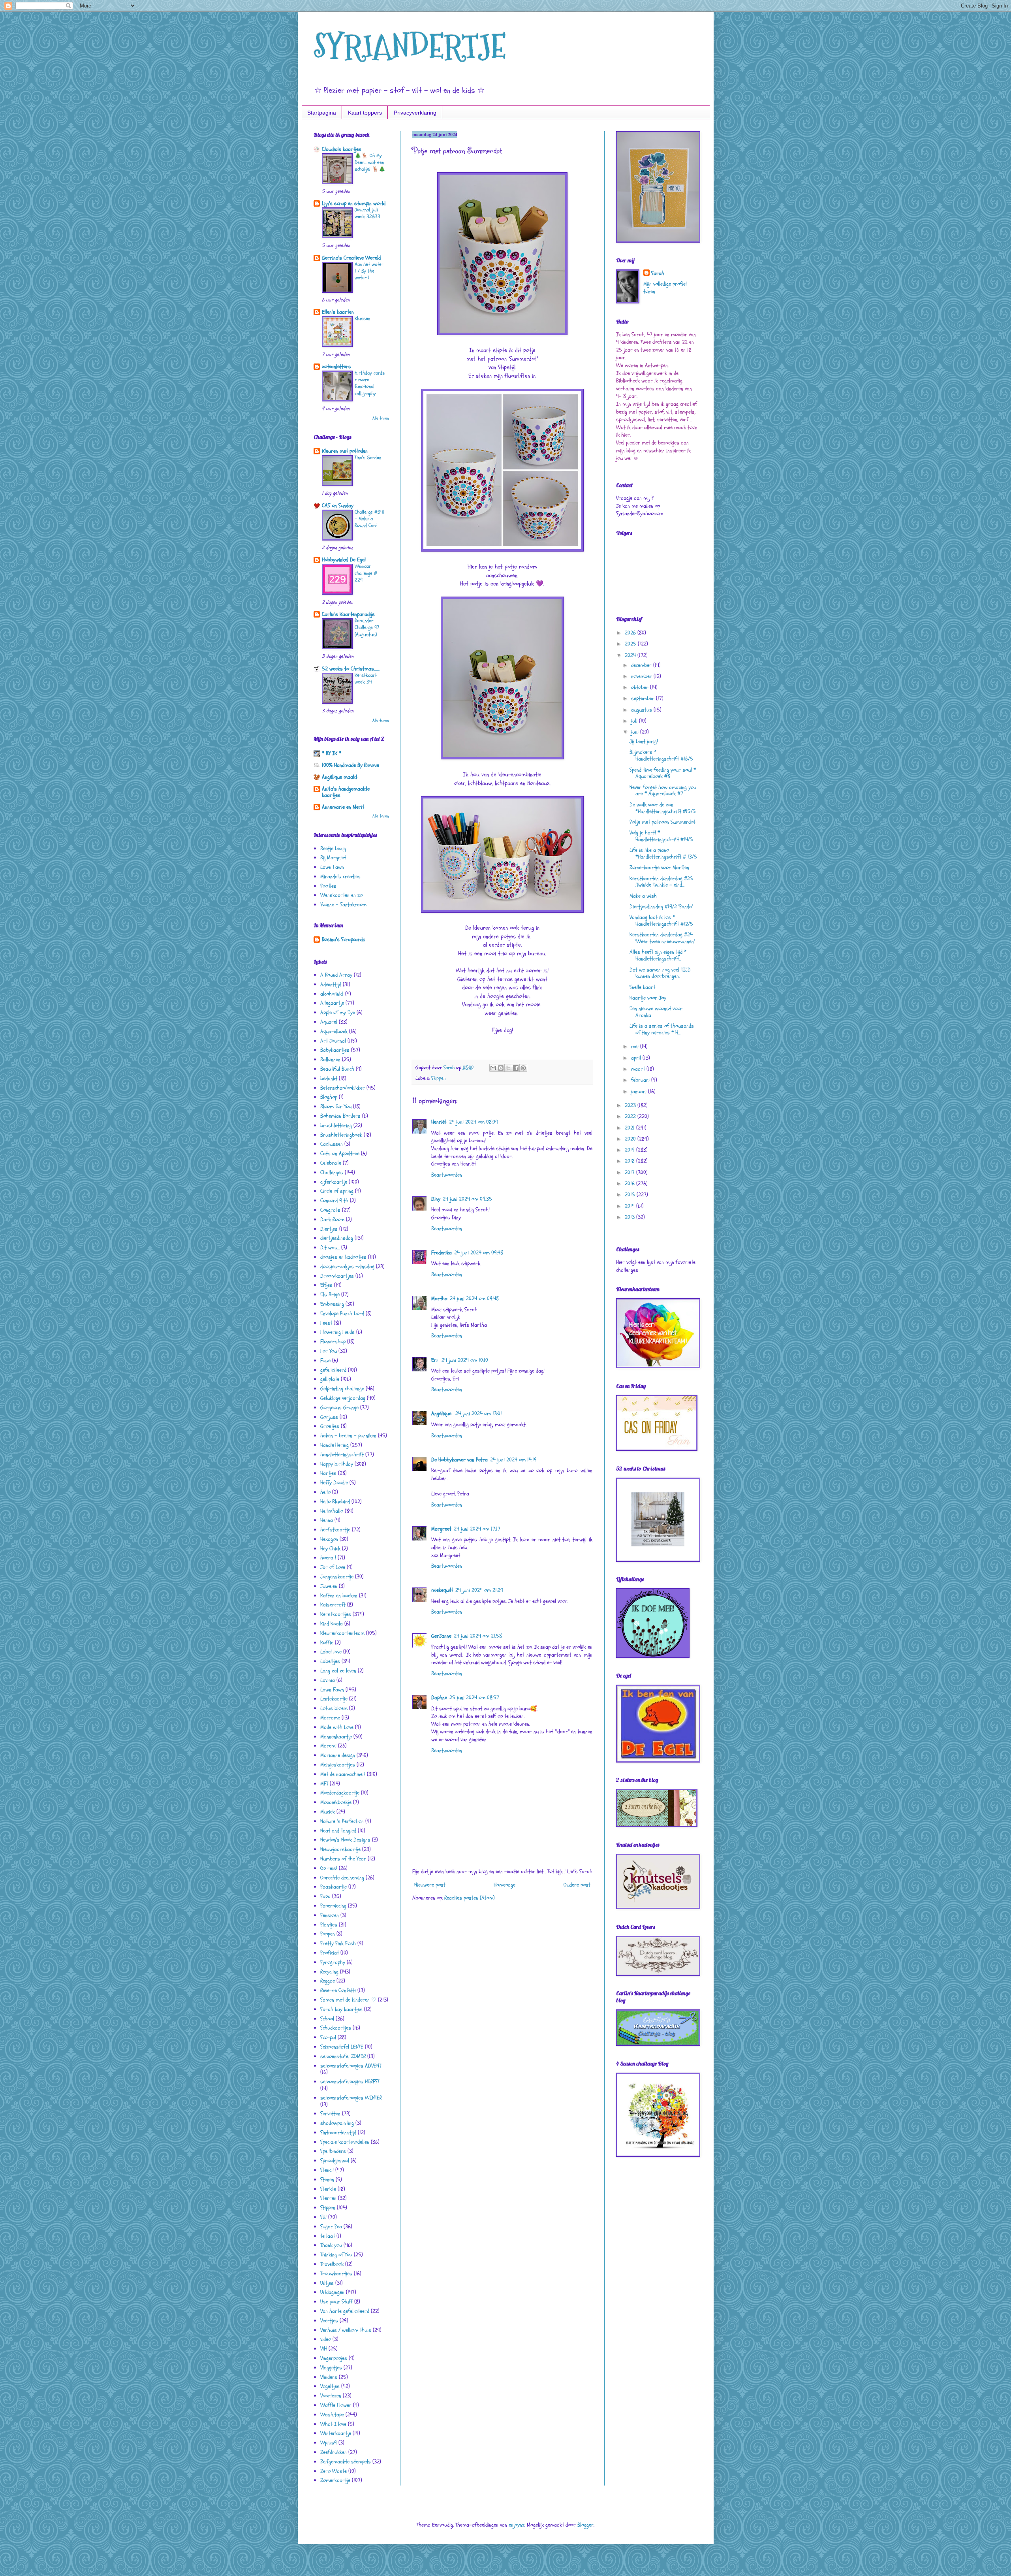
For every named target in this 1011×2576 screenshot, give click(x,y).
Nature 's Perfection (342, 1821)
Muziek (328, 1812)
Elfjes (326, 1285)
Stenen (327, 2180)
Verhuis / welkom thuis (346, 2330)
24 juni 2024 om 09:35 (467, 1199)
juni (636, 732)
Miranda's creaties (340, 877)
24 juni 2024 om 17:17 (477, 1529)
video (326, 2339)
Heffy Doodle (334, 1483)
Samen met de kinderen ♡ (348, 2000)
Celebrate (331, 1163)
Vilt (324, 2349)
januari (640, 1091)
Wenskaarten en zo (341, 895)
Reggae (328, 1981)
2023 (631, 1105)
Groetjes (330, 1426)
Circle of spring (337, 1191)
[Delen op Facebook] (516, 1068)
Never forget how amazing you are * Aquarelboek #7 (663, 791)
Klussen (362, 318)
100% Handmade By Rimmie (350, 765)
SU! (323, 2217)
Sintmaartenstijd (338, 2133)
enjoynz (517, 2525)
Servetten (330, 2114)
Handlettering (334, 1445)
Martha (439, 1298)
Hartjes (328, 1473)
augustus (642, 710)
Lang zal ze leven (338, 1671)
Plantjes (329, 1925)
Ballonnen (330, 1059)
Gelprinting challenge (342, 1389)
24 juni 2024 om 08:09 (474, 1122)
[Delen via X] (508, 1068)
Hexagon (329, 1539)
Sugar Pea (331, 2227)
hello (325, 1492)
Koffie (327, 1643)
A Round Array (336, 975)
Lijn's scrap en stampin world (354, 203)
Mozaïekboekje (336, 1802)
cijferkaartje (334, 1182)
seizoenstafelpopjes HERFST (350, 2082)
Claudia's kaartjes (342, 149)
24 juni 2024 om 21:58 (478, 1636)
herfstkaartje (335, 1530)
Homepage (505, 1885)
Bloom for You (336, 1106)
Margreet (441, 1529)
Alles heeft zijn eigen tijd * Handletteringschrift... (658, 955)
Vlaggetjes (331, 2368)
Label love (331, 1652)
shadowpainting (337, 2123)
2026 (631, 633)
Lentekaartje (334, 1699)
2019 (630, 1150)
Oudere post (577, 1885)
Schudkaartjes (336, 2028)
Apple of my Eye (338, 1012)
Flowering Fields (337, 1332)
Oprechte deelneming (342, 1878)
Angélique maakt (340, 777)
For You (329, 1351)
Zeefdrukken (334, 2452)
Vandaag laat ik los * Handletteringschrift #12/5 (661, 921)
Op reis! (329, 1868)
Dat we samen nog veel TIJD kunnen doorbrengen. (660, 973)
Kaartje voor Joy (648, 998)
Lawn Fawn (332, 867)
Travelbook (332, 2264)
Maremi (328, 1746)
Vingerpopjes (334, 2358)
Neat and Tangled (338, 1831)
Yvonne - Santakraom (343, 905)
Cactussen (332, 1144)
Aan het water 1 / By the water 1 (369, 271)
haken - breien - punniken (348, 1436)
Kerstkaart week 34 (366, 679)
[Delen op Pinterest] (523, 1068)
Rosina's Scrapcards (344, 939)
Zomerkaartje (335, 2480)
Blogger (585, 2525)
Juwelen (329, 1586)
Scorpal (328, 2037)
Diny (436, 1199)
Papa (325, 1896)
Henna (327, 1520)
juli (635, 721)
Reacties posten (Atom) (470, 1898)
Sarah (658, 273)
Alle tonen (381, 418)
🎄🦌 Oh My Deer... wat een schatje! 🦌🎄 (370, 163)
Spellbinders (333, 2151)
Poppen (328, 1934)
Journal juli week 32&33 (367, 213)
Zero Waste (334, 2471)
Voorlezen (331, 2396)
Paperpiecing (333, 1906)
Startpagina (322, 113)
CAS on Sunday (338, 506)
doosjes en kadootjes (343, 1257)
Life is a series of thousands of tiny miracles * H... (662, 1029)
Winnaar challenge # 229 (366, 573)
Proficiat (330, 1953)
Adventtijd (331, 984)
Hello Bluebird (335, 1502)
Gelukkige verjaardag (343, 1398)
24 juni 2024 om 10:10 (465, 1360)
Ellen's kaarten (338, 312)
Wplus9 (329, 2443)
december (642, 665)
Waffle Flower (336, 2405)
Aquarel (329, 1022)
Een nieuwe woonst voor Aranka (656, 1012)
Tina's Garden (368, 458)
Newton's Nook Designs (345, 1840)
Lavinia (328, 1680)
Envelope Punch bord (342, 1313)
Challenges (332, 1172)
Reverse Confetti (338, 1990)
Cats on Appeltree (340, 1153)
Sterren (328, 2198)
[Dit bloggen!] (501, 1068)
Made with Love (337, 1727)
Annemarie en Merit (343, 807)
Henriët (439, 1122)
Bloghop (329, 1097)
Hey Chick (330, 1549)
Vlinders (329, 2377)
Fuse (325, 1360)
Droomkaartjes (337, 1276)
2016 (630, 1183)
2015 (631, 1195)
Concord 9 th (334, 1200)
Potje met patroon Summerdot (662, 822)
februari (641, 1080)
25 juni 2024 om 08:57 (474, 1698)
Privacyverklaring (415, 113)
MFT (324, 1784)
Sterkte (328, 2189)
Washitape (332, 2415)
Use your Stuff (336, 2302)
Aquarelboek (334, 1031)
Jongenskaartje (337, 1577)
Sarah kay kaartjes (341, 2009)
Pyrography (333, 1962)
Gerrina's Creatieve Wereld (351, 258)
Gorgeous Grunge (339, 1408)
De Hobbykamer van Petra (459, 1460)
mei (636, 1046)
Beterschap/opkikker (343, 1088)
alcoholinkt (332, 994)
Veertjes (329, 2321)
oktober (641, 687)
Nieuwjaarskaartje (340, 1849)
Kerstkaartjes (336, 1614)
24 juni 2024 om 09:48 (479, 1253)
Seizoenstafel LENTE (342, 2047)
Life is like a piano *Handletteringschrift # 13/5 (663, 853)
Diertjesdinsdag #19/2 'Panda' (661, 907)
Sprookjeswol (335, 2161)
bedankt (329, 1078)
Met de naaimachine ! (343, 1774)
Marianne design (338, 1755)
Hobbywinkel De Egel (344, 560)
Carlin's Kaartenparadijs (348, 614)
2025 (631, 644)
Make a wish (643, 896)
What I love (333, 2424)
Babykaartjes (335, 1050)
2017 (630, 1172)
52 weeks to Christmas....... (351, 669)
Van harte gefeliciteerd (345, 2311)
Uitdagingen (332, 2292)
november (642, 676)
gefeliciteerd (333, 1370)
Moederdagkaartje (340, 1793)
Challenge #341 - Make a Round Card (370, 519)
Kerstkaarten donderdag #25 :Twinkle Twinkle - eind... (661, 882)
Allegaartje (332, 1003)
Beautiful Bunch (337, 1069)
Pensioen (330, 1915)
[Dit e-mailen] (493, 1068)
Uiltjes (327, 2283)
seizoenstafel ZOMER (343, 2056)
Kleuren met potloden (345, 451)
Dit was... (330, 1248)
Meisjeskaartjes (338, 1765)
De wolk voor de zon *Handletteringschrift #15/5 (663, 808)
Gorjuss (329, 1417)
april (637, 1058)
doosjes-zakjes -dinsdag (347, 1266)
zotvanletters (336, 366)
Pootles (328, 886)
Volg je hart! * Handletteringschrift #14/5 (661, 836)
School (327, 2019)
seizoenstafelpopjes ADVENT (351, 2066)
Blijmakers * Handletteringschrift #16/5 (661, 755)
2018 (630, 1161)
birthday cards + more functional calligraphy (370, 383)
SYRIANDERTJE (410, 46)
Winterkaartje (336, 2433)
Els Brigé (330, 1295)
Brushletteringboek (341, 1135)
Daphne (439, 1698)
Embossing (332, 1304)
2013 (630, 1217)
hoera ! (328, 1558)
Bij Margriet (333, 858)
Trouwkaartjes (336, 2274)
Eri (435, 1360)
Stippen (438, 1078)
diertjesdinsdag (337, 1238)
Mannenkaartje (336, 1737)
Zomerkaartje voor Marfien (659, 867)
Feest (326, 1323)
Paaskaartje (334, 1887)
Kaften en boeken (339, 1596)
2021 (630, 1128)
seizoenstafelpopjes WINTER (351, 2098)
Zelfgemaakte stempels (346, 2462)
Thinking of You (336, 2255)
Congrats (330, 1210)
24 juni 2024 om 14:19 (513, 1460)
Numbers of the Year (343, 1859)
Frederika (442, 1253)
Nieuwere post (430, 1885)
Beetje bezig (333, 848)
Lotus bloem (334, 1708)
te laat (328, 2236)
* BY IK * (332, 753)
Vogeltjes (330, 2386)
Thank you (331, 2245)
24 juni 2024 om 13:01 (479, 1413)
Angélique (442, 1413)
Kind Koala (332, 1624)
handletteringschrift (342, 1455)
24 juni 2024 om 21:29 (479, 1590)
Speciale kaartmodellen (345, 2142)
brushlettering (336, 1125)
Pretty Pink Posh (338, 1943)
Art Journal (333, 1041)
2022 (631, 1116)
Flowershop (333, 1342)
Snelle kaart (642, 987)
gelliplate (330, 1379)
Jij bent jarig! (644, 741)
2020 (631, 1139)
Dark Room (332, 1219)
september (644, 698)
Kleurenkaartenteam (342, 1633)
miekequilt (442, 1590)
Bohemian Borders (340, 1116)
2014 (630, 1206)
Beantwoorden (447, 1175)
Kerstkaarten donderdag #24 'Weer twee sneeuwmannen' (662, 938)
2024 (631, 655)
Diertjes (329, 1229)
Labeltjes (330, 1661)
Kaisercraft (333, 1605)
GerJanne (441, 1636)
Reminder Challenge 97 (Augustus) (367, 628)
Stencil (327, 2170)
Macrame (330, 1718)
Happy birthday (337, 1464)
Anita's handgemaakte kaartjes (346, 792)
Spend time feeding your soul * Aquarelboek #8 (663, 773)
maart (639, 1069)
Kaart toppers (365, 113)
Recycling (329, 1972)
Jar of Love (333, 1567)
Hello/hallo (332, 1511)
